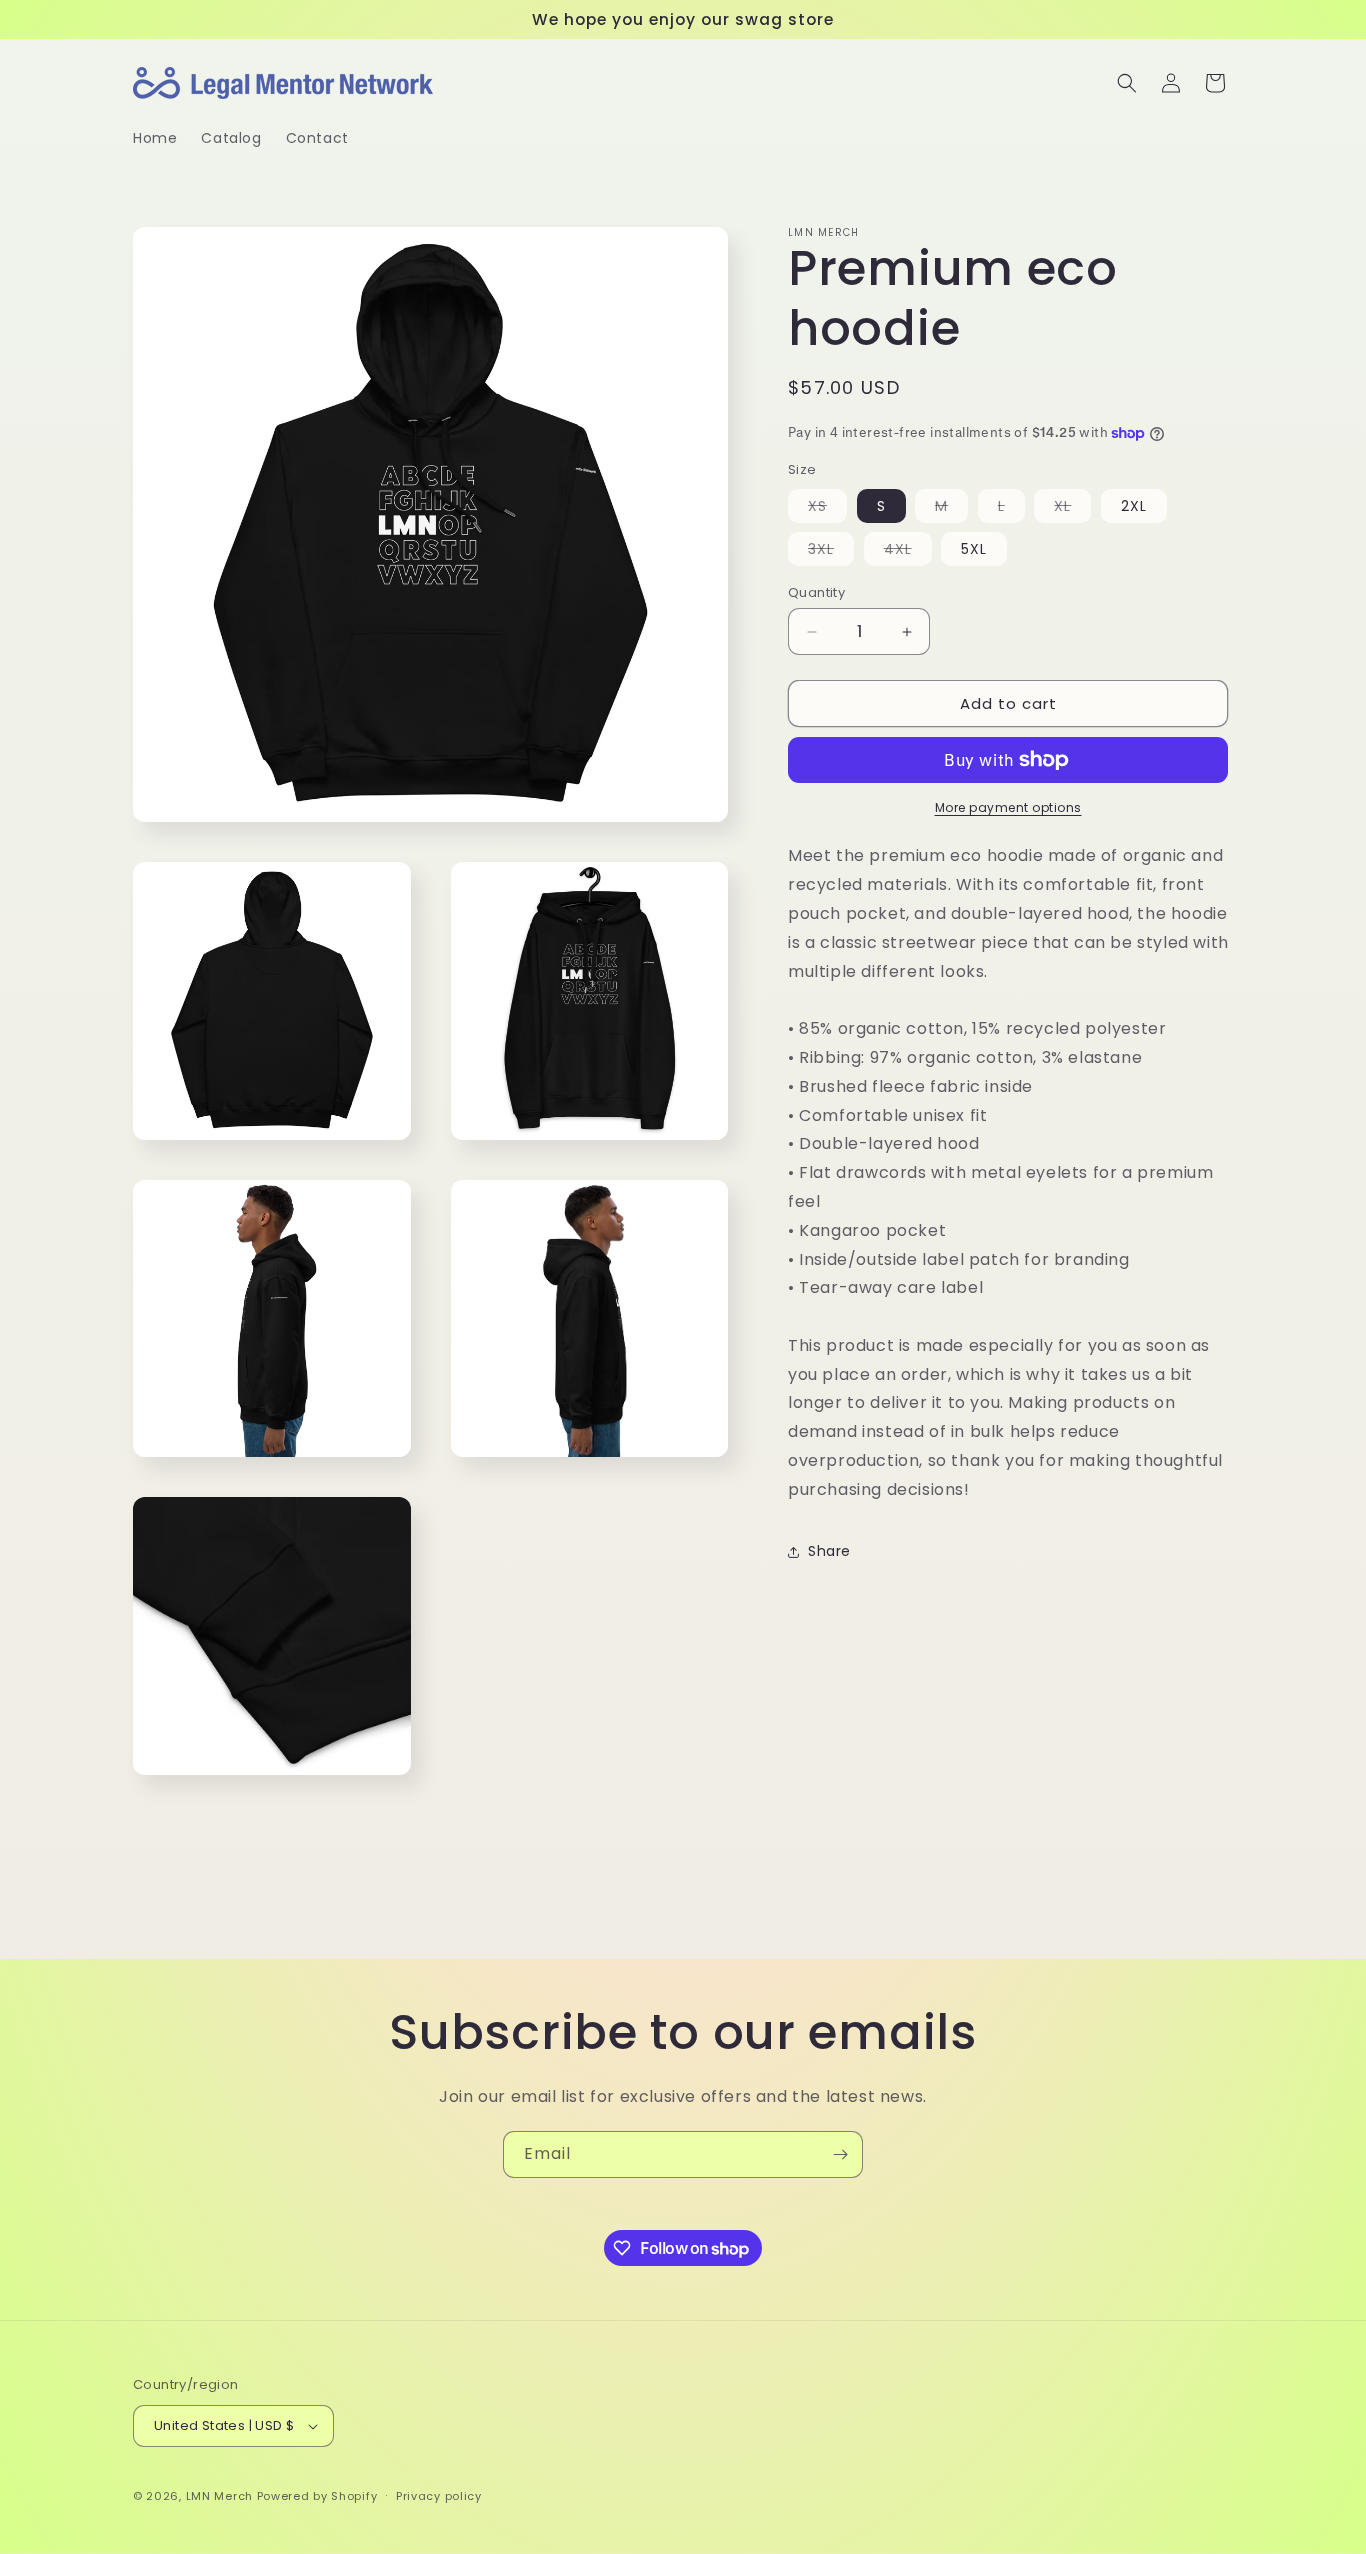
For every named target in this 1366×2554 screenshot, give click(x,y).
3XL (831, 552)
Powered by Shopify (317, 2496)
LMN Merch (219, 2496)
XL (1072, 509)
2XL (1134, 506)
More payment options (1008, 807)
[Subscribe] (840, 2154)
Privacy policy (439, 2496)
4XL (908, 552)
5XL (974, 549)
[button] (1127, 83)
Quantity (816, 592)
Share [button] (829, 1551)
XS (827, 509)
